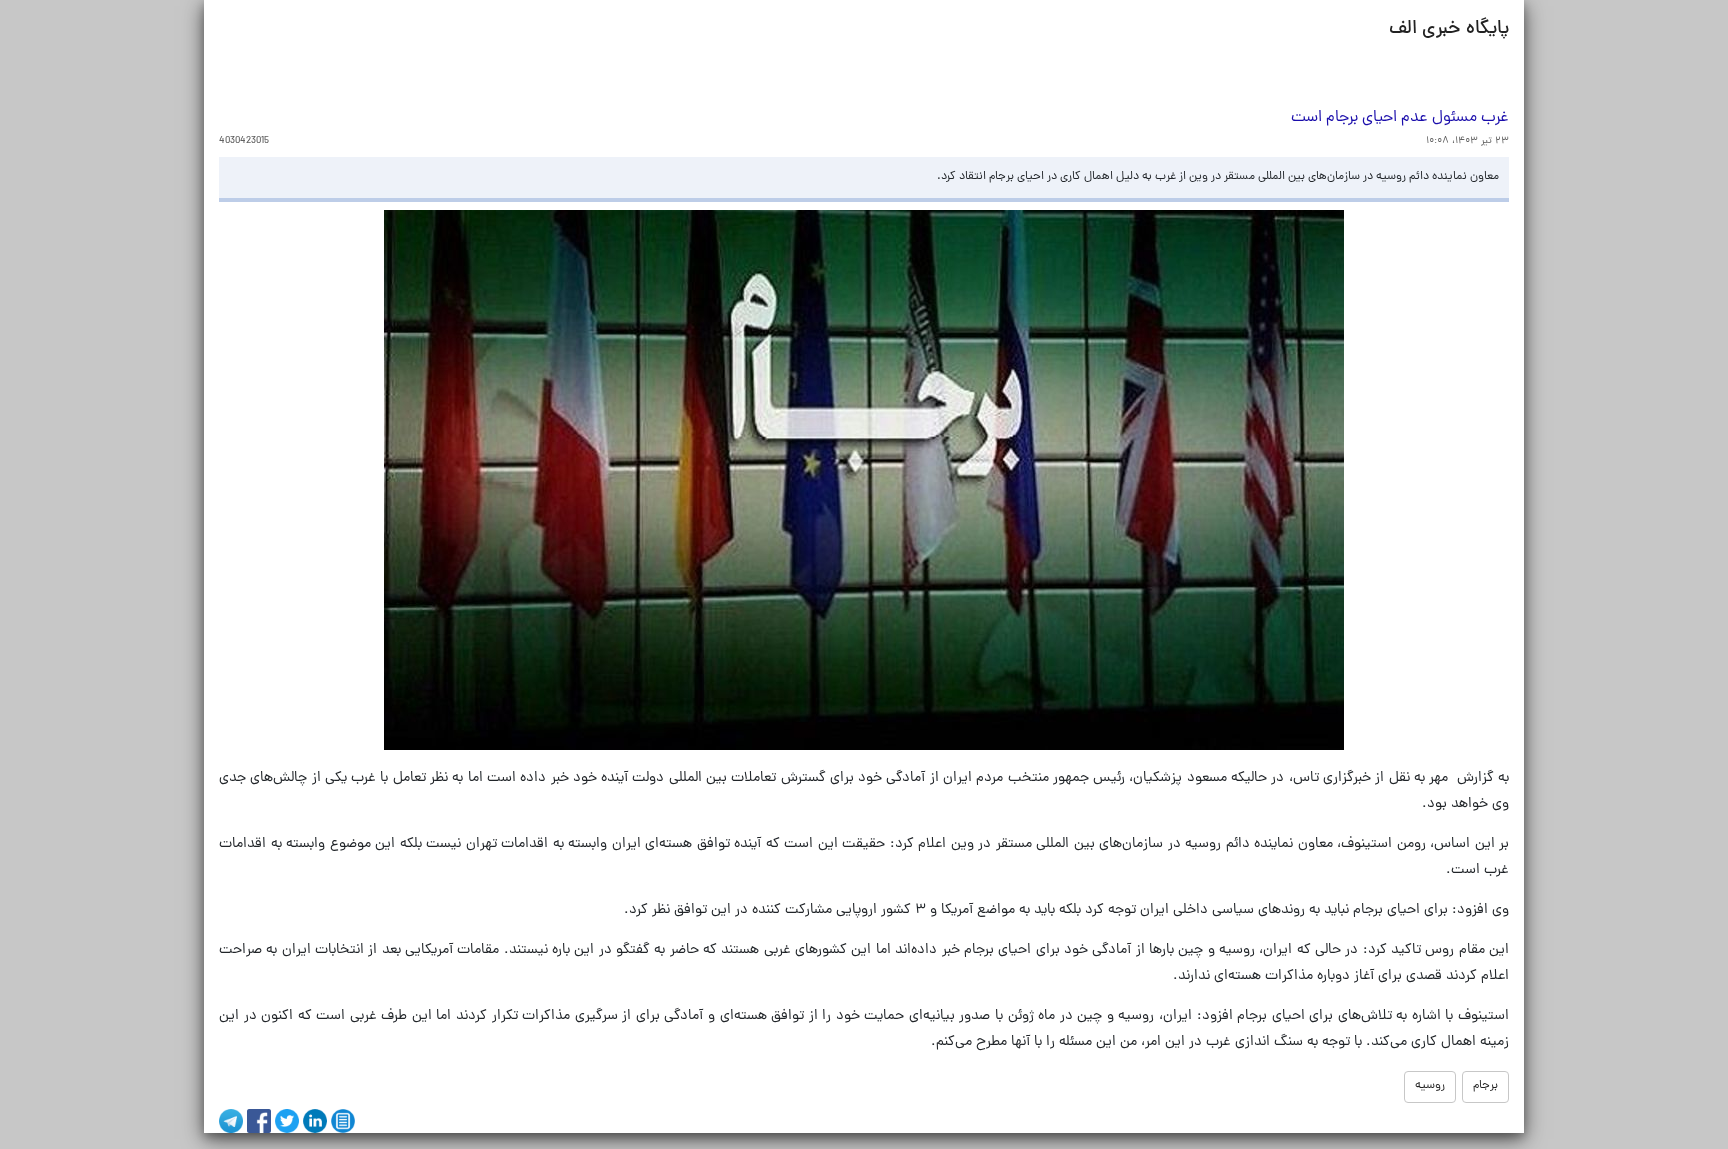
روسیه (1430, 1086)
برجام (1485, 1086)
